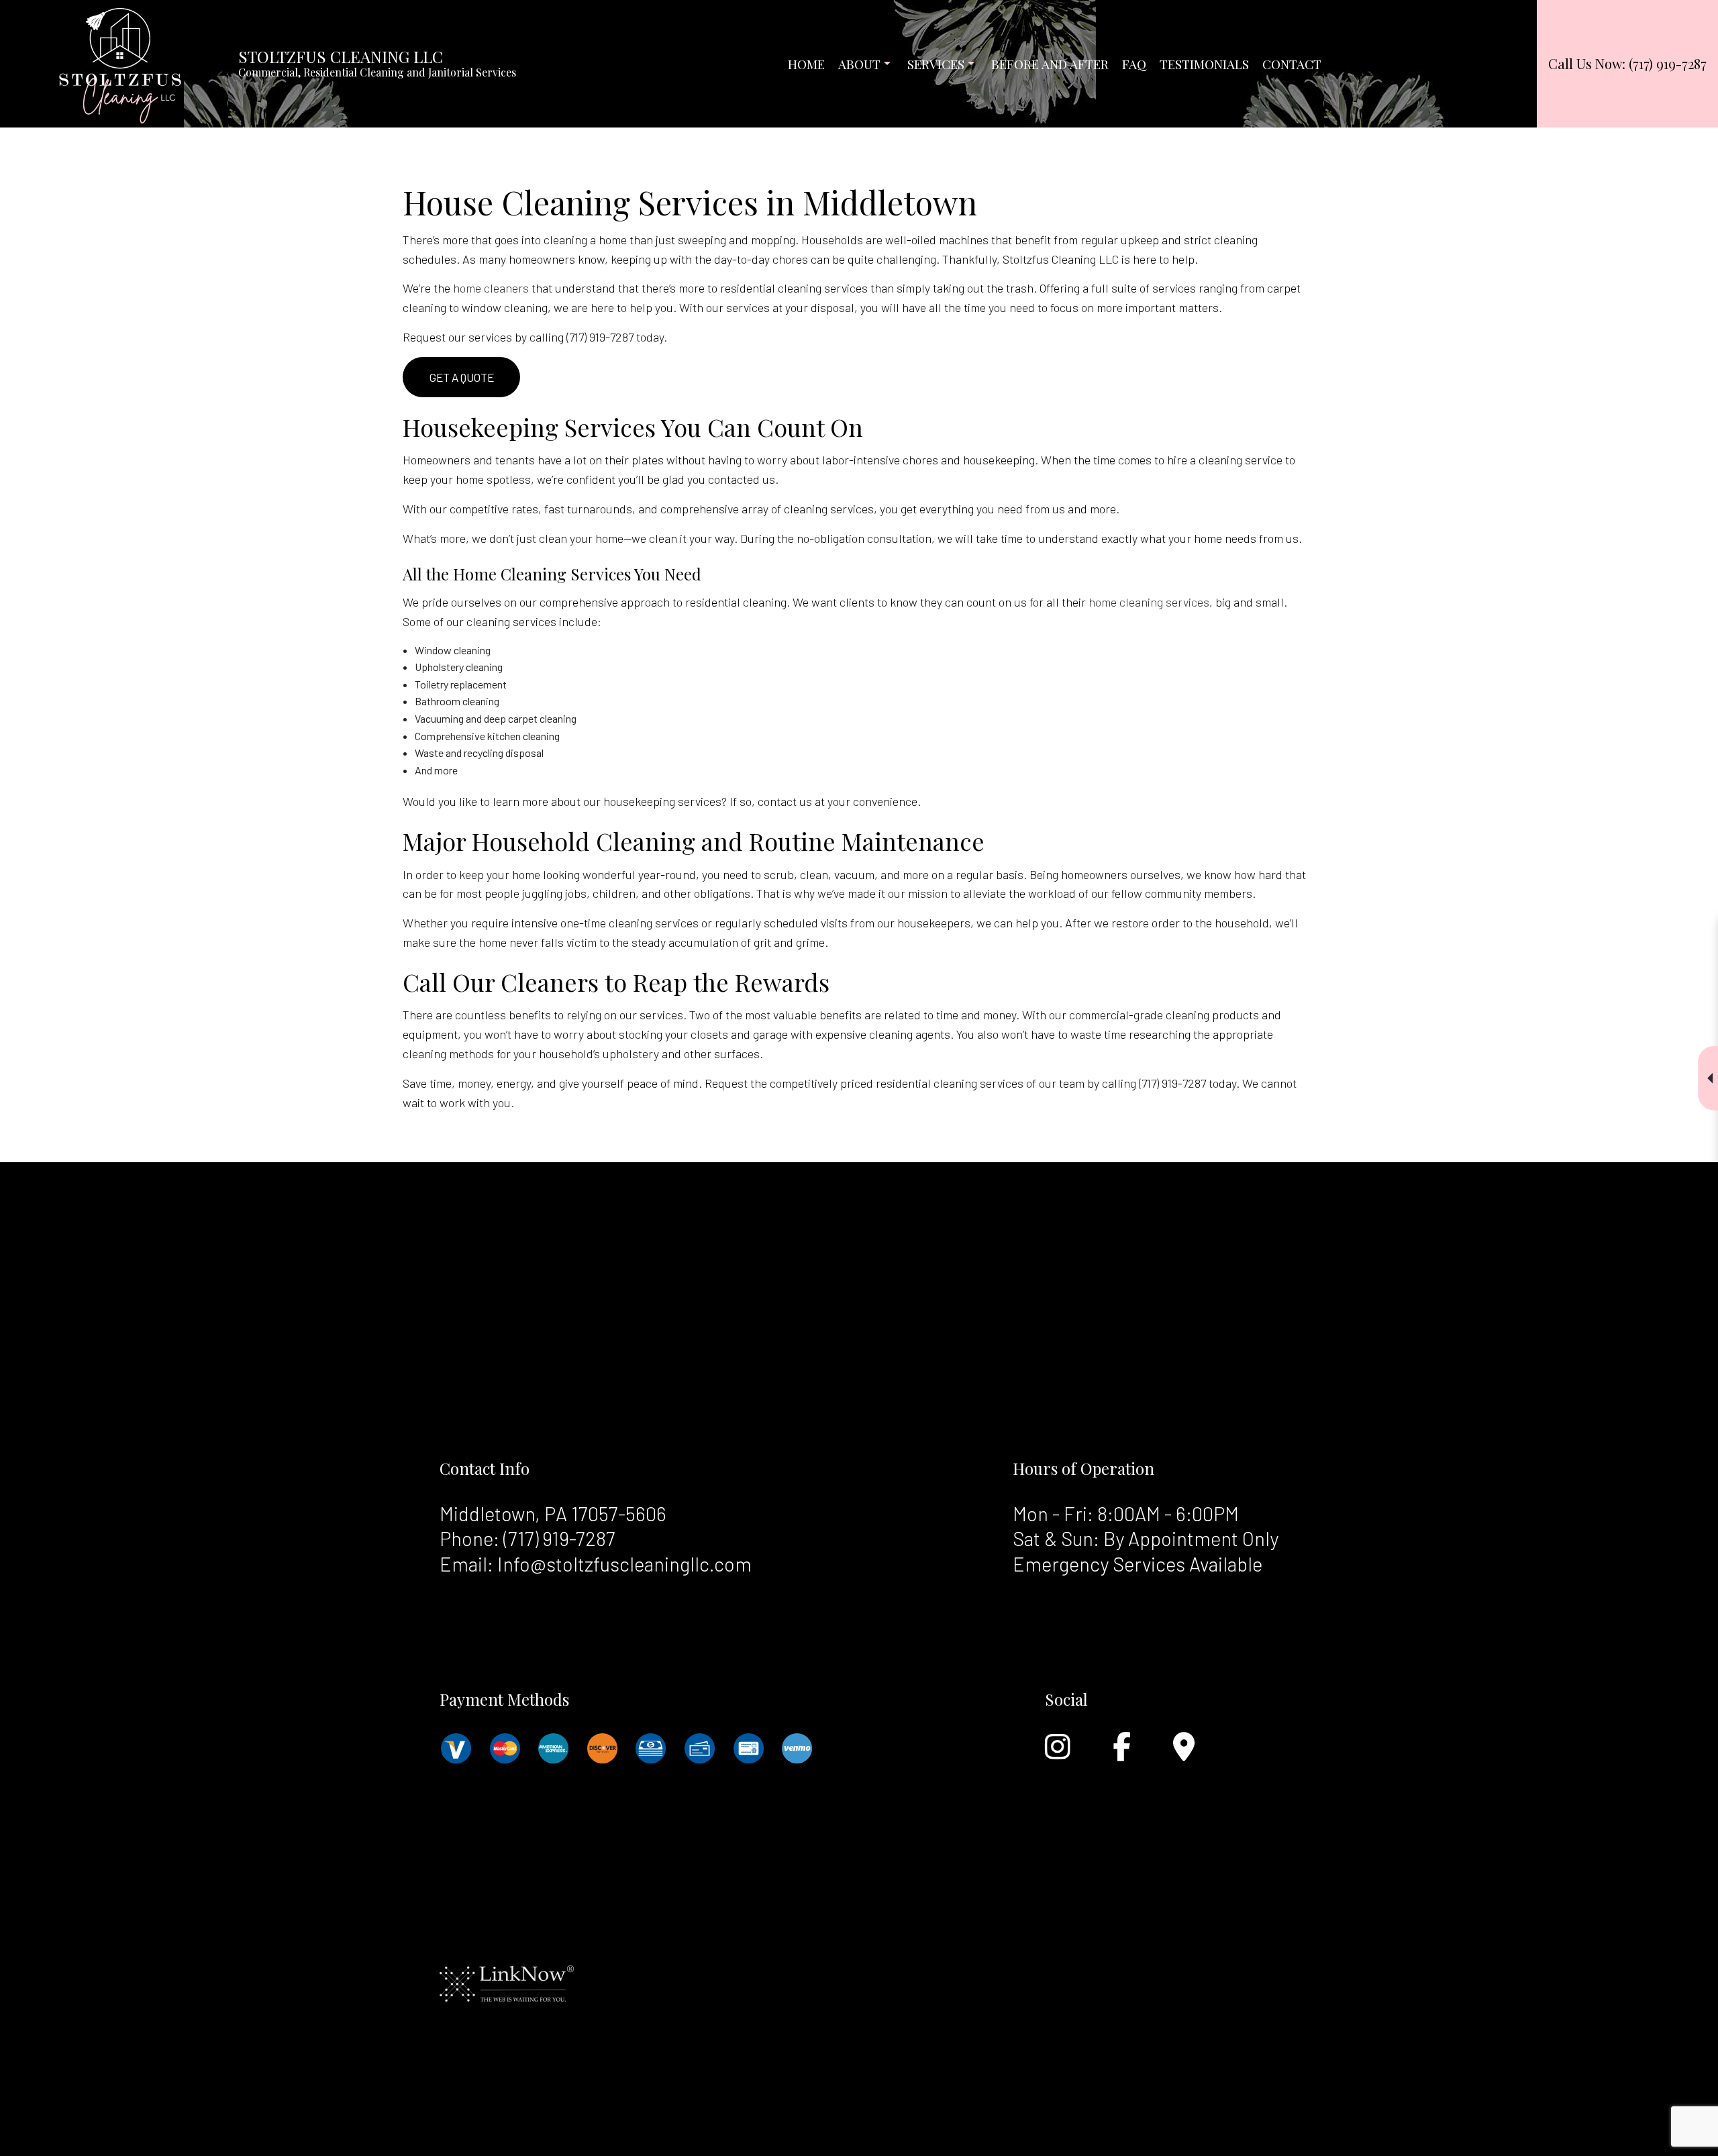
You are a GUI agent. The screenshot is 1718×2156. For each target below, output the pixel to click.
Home (806, 64)
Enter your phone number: (1469, 1016)
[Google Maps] (1184, 1753)
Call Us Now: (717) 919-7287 (1627, 63)
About (859, 64)
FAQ (1134, 64)
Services (936, 64)
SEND (1611, 1201)
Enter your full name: (1459, 969)
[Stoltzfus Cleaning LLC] (120, 62)
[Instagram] (1058, 1753)
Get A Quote (462, 377)
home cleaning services (1149, 602)
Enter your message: (1459, 1109)
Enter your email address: (1469, 1063)
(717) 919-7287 (559, 1538)
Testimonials (1204, 64)
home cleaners (491, 288)
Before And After (1050, 64)
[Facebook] (1122, 1753)
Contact (1292, 64)
